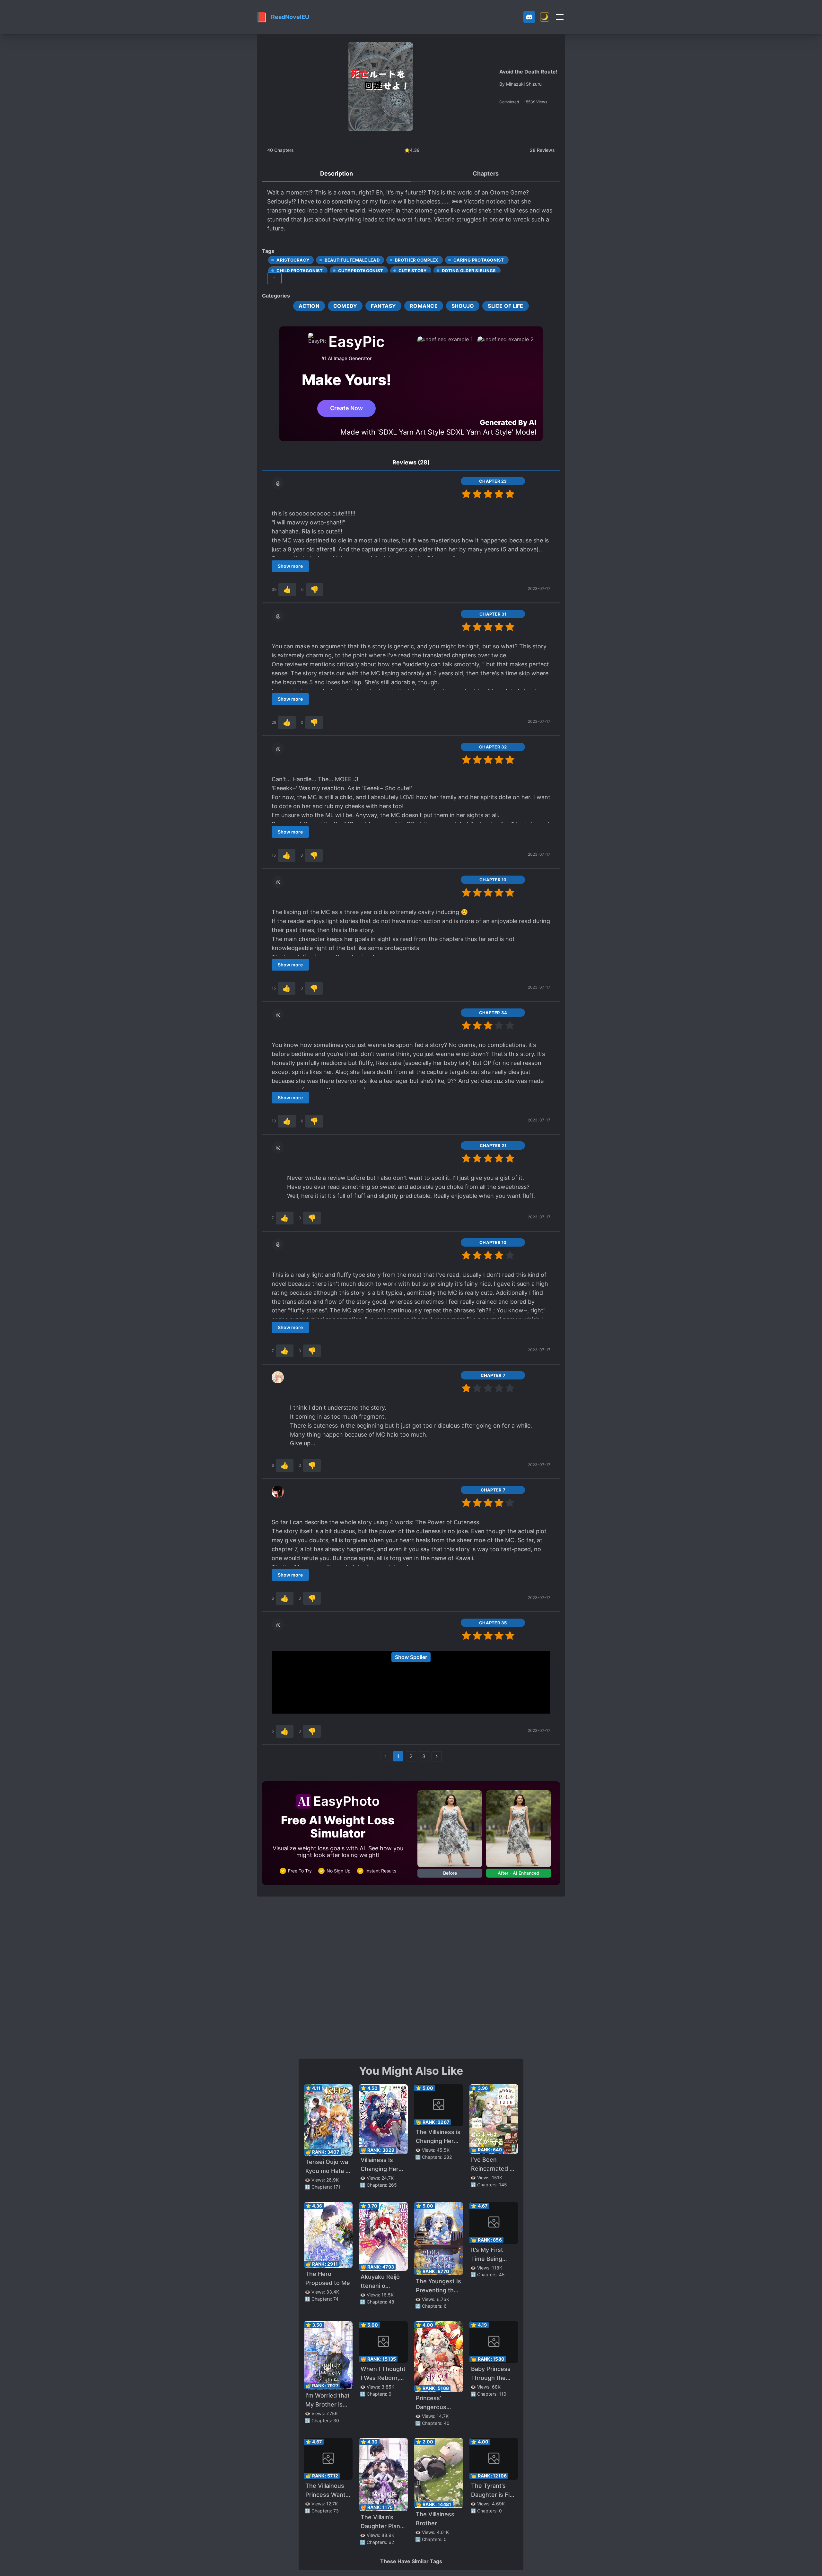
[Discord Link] (529, 17)
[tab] (337, 174)
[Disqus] (411, 1977)
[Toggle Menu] (560, 17)
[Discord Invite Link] (529, 17)
